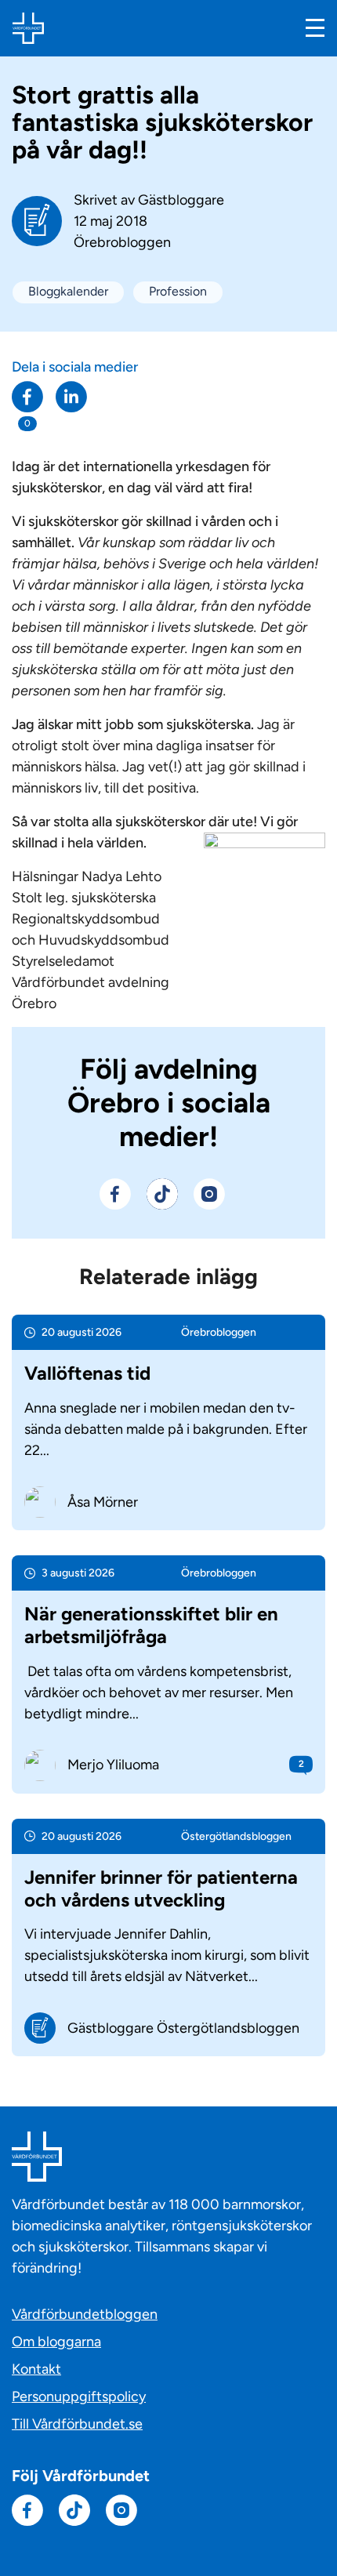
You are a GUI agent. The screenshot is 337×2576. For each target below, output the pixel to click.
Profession (178, 291)
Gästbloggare (181, 200)
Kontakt (36, 2369)
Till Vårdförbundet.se (77, 2424)
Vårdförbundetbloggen (85, 2314)
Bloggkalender (68, 291)
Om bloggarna (56, 2342)
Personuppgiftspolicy (79, 2396)
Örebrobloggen (122, 242)
